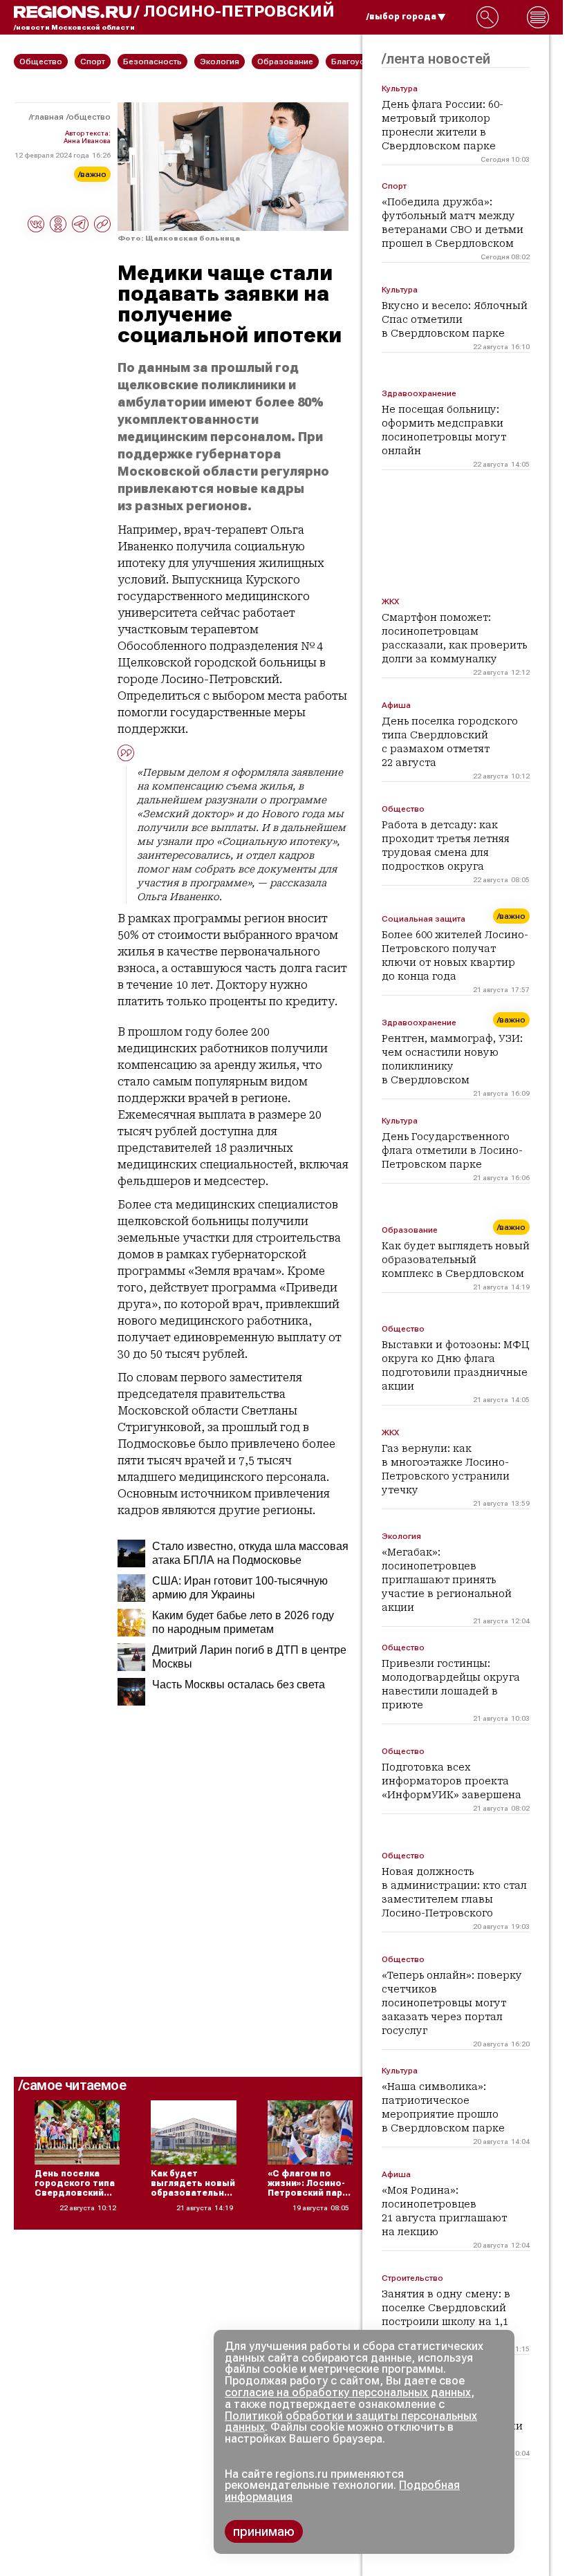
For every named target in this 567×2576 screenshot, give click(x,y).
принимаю (264, 2531)
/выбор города (401, 17)
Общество (90, 117)
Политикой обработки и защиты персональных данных (351, 2422)
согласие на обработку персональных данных (348, 2392)
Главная (47, 117)
